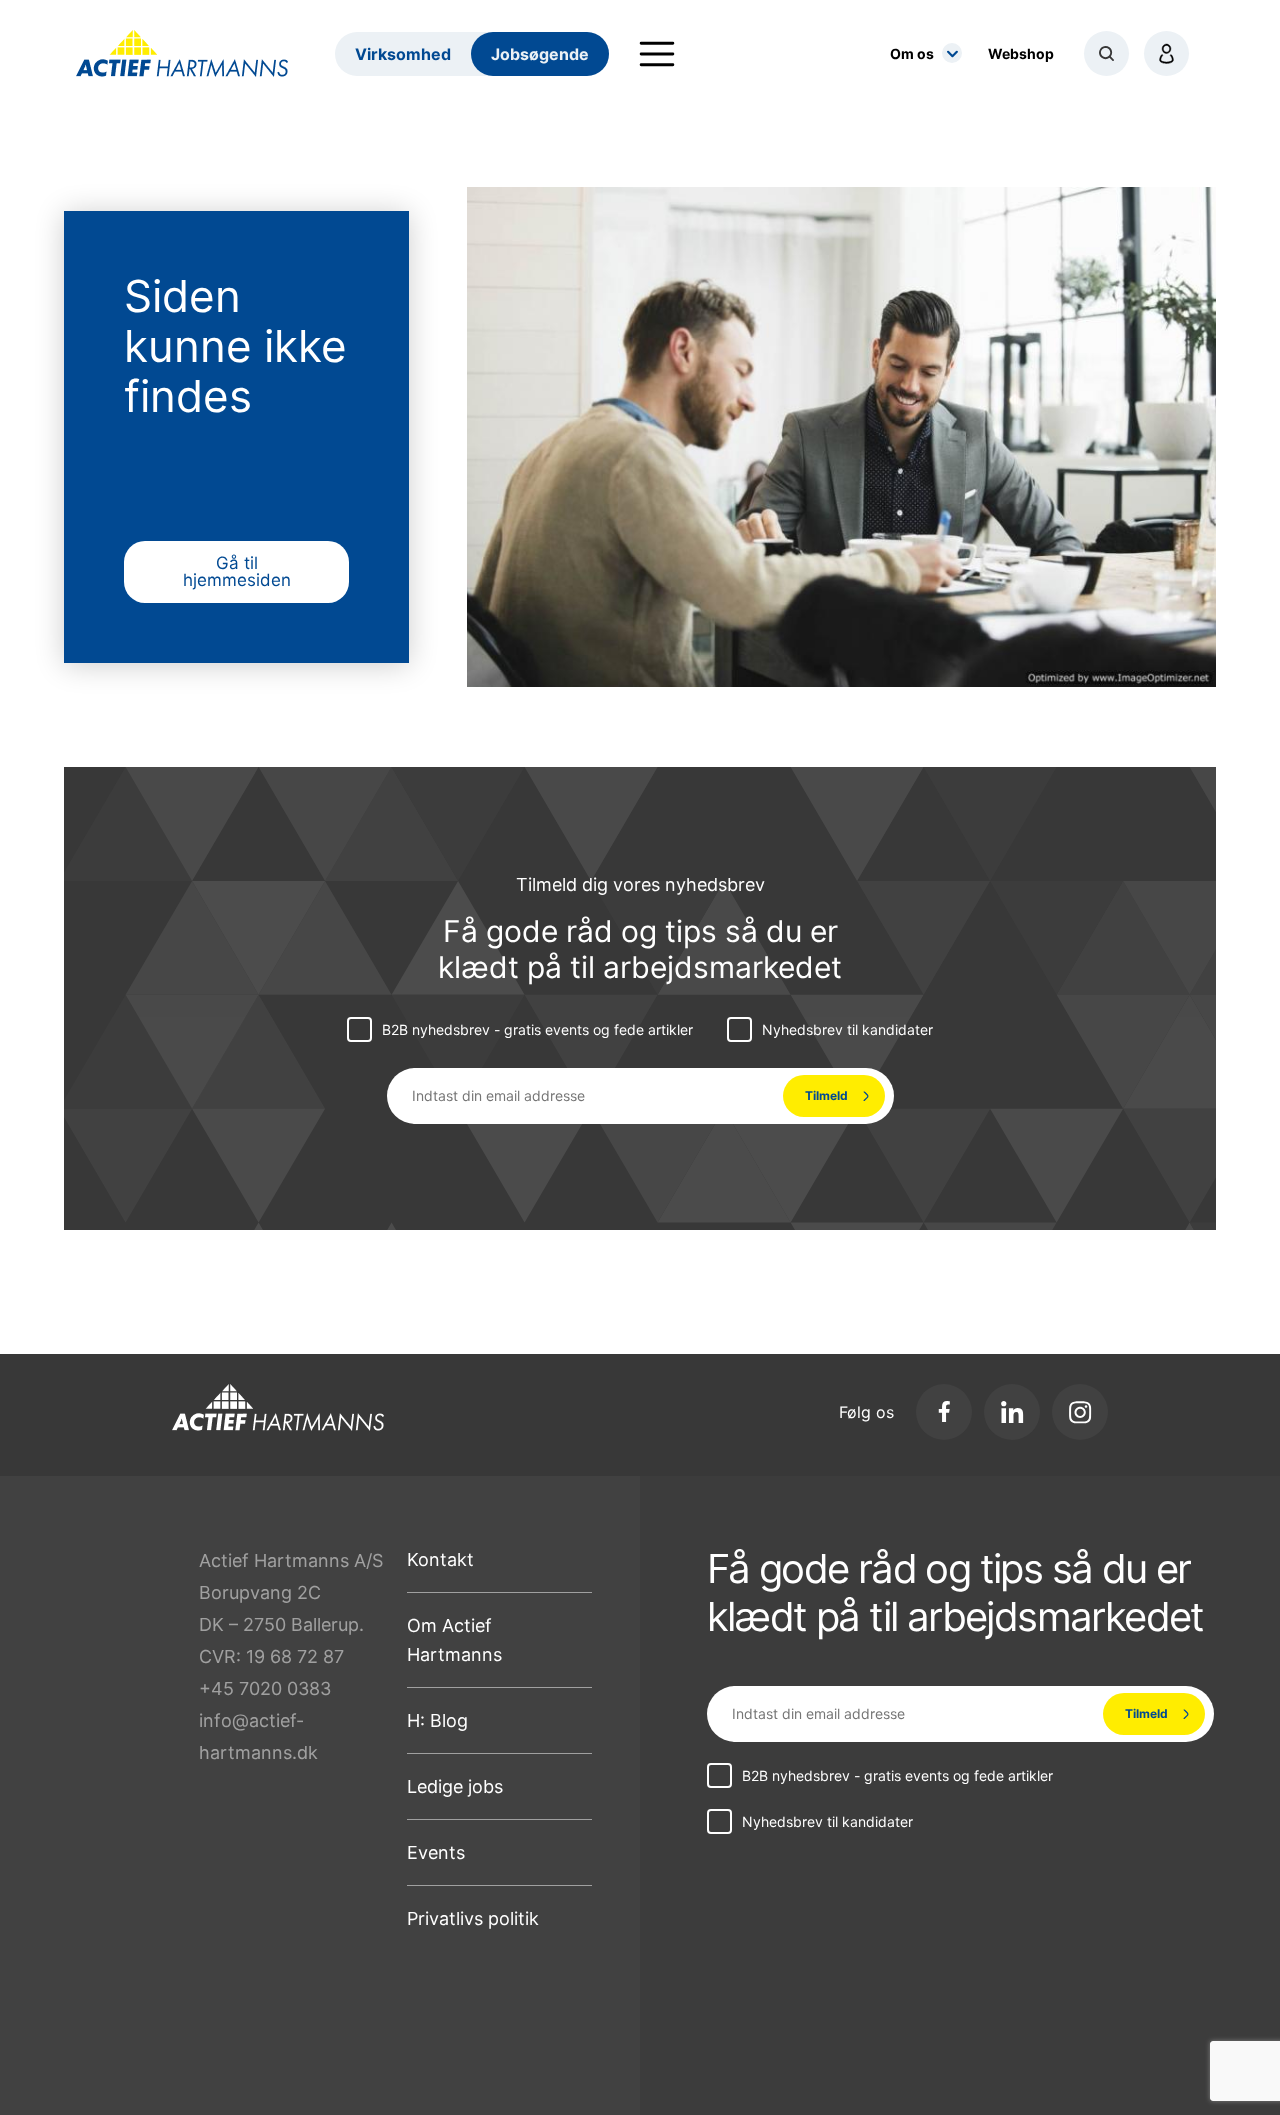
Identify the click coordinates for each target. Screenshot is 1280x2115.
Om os (912, 53)
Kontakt (440, 1559)
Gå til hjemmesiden (237, 571)
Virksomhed (403, 54)
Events (436, 1852)
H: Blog (437, 1720)
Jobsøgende (540, 54)
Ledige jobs (455, 1786)
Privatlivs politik (473, 1918)
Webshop (1021, 53)
